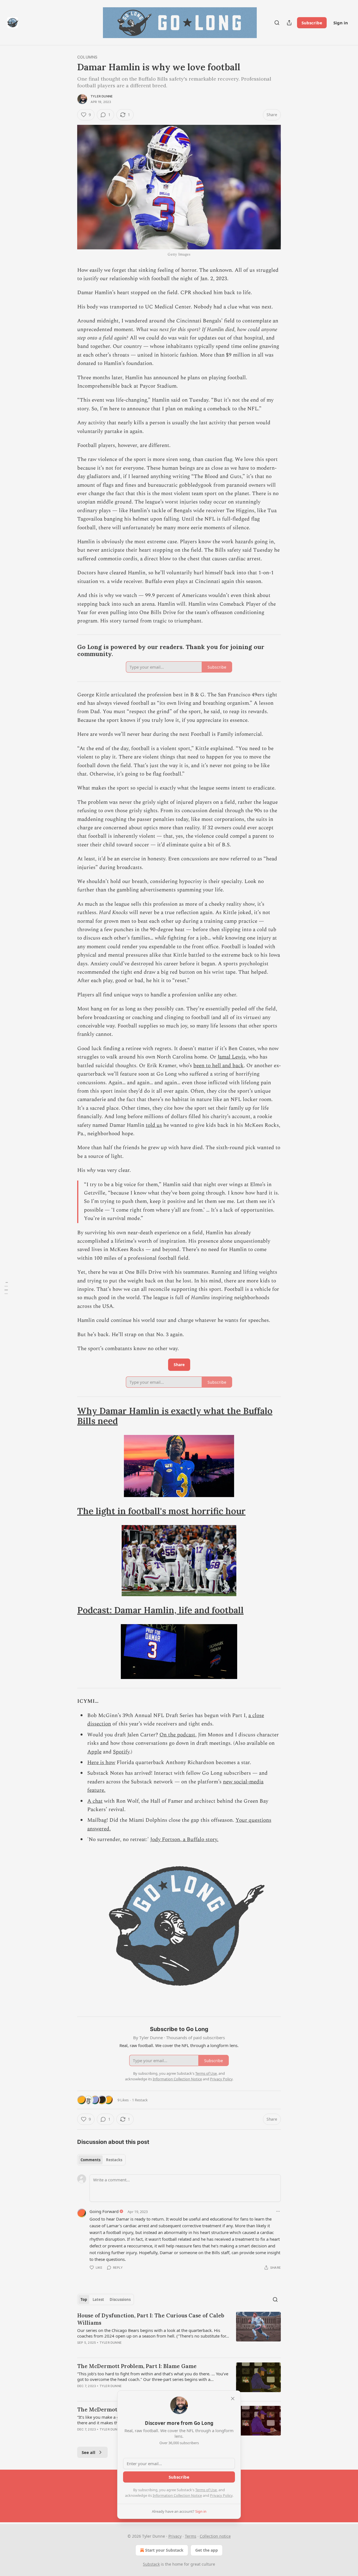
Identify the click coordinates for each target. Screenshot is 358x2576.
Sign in (341, 23)
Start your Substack (164, 2550)
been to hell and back (218, 1066)
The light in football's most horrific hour (161, 1511)
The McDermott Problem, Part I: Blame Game (137, 2366)
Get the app (207, 2550)
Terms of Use (206, 2490)
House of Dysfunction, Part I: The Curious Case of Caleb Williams (151, 2319)
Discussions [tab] (120, 2299)
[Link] (69, 651)
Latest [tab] (98, 2299)
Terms (191, 2536)
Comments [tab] (90, 2160)
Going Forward (104, 2211)
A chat (95, 1801)
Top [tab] (84, 2299)
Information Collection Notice (177, 2495)
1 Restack (140, 2100)
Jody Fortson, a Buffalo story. (184, 1840)
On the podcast (177, 1735)
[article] (179, 2333)
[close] (233, 2399)
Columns (87, 57)
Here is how (101, 1763)
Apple (94, 1752)
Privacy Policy (221, 2495)
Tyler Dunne (102, 96)
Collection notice (215, 2536)
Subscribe (312, 23)
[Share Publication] (289, 23)
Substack (151, 2564)
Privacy (175, 2536)
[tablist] (101, 2160)
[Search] (277, 23)
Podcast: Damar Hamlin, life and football (160, 1610)
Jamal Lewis (232, 1057)
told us (154, 1125)
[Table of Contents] (6, 1288)
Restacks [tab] (114, 2160)
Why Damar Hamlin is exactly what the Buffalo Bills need (175, 1416)
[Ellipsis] (278, 2211)
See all (89, 2452)
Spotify (121, 1752)
